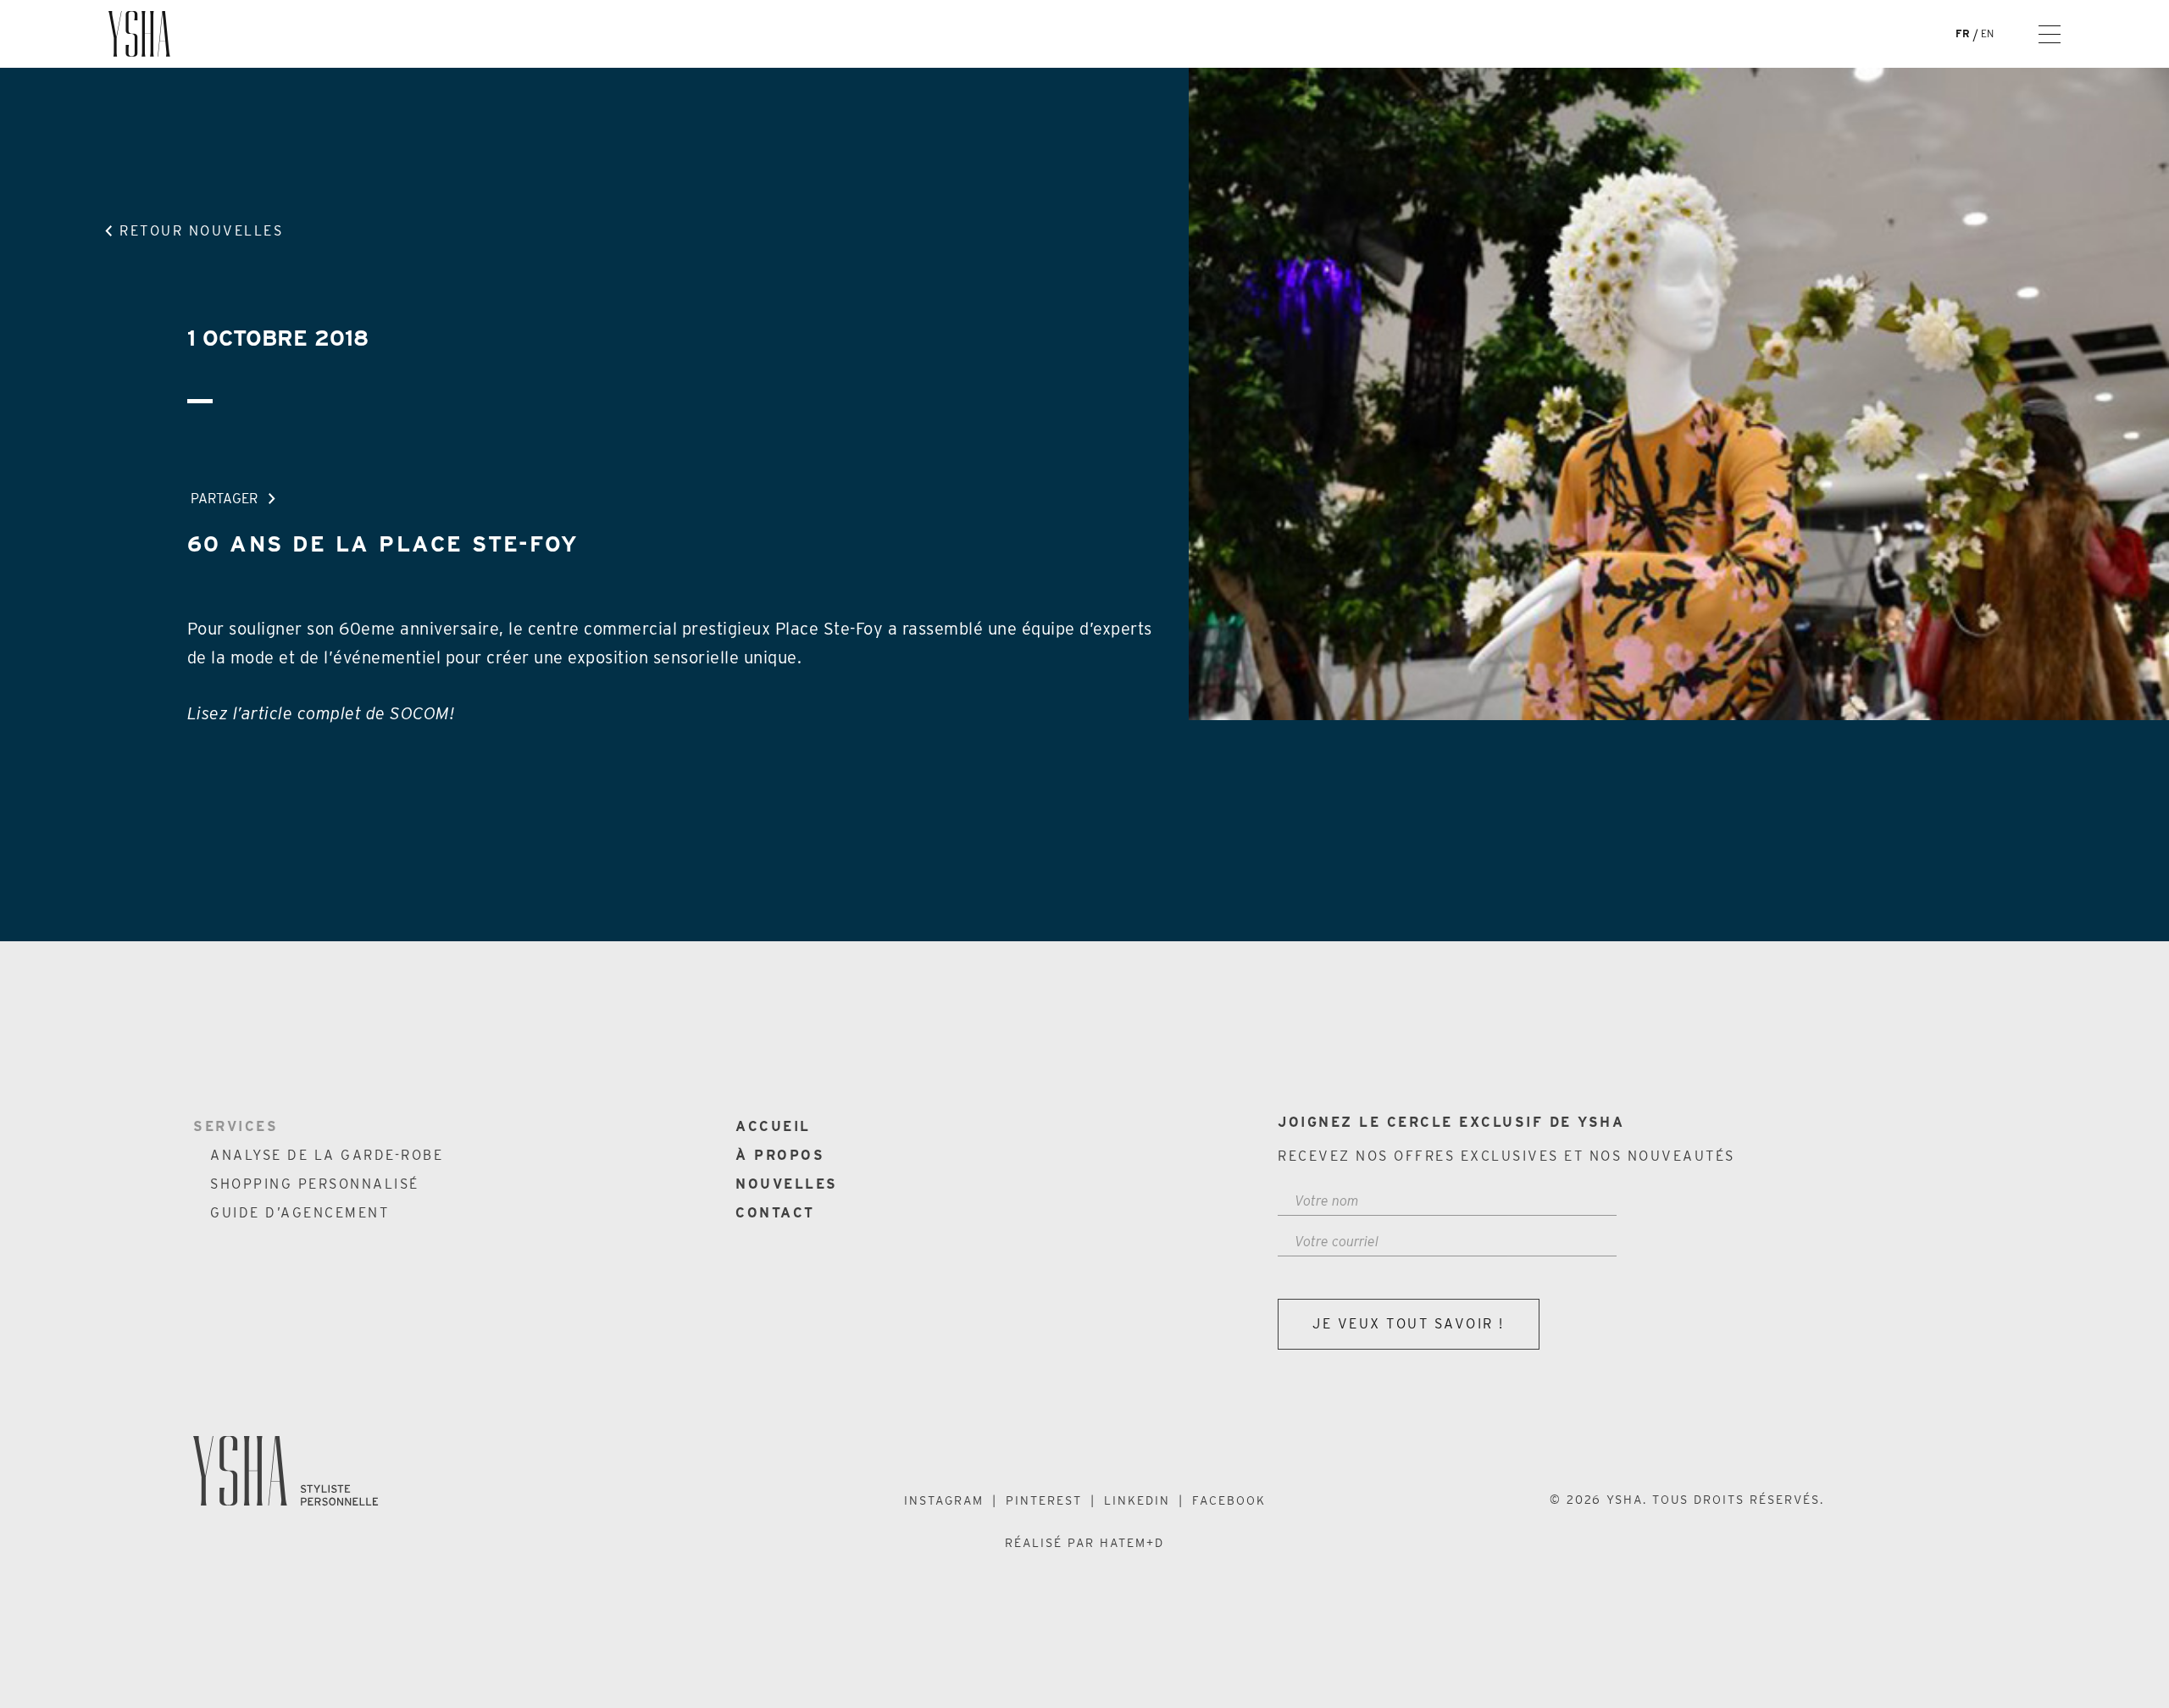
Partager (224, 499)
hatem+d (1132, 1543)
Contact (775, 1213)
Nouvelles (787, 1184)
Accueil (773, 1126)
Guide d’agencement (300, 1213)
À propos (780, 1155)
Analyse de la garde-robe (327, 1155)
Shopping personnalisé (315, 1184)
